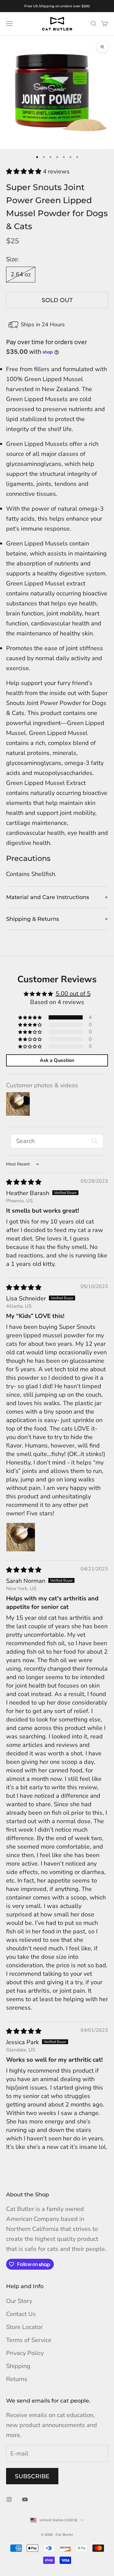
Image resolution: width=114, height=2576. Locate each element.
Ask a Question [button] (57, 1060)
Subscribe (32, 2476)
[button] (24, 171)
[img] (24, 1182)
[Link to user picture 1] (21, 1537)
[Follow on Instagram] (9, 2499)
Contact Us (21, 2314)
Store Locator (24, 2327)
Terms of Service (29, 2340)
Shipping (18, 2366)
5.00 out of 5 (73, 994)
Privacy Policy (25, 2353)
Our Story (19, 2301)
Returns (17, 2379)
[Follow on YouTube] (25, 2499)
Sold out (57, 300)
